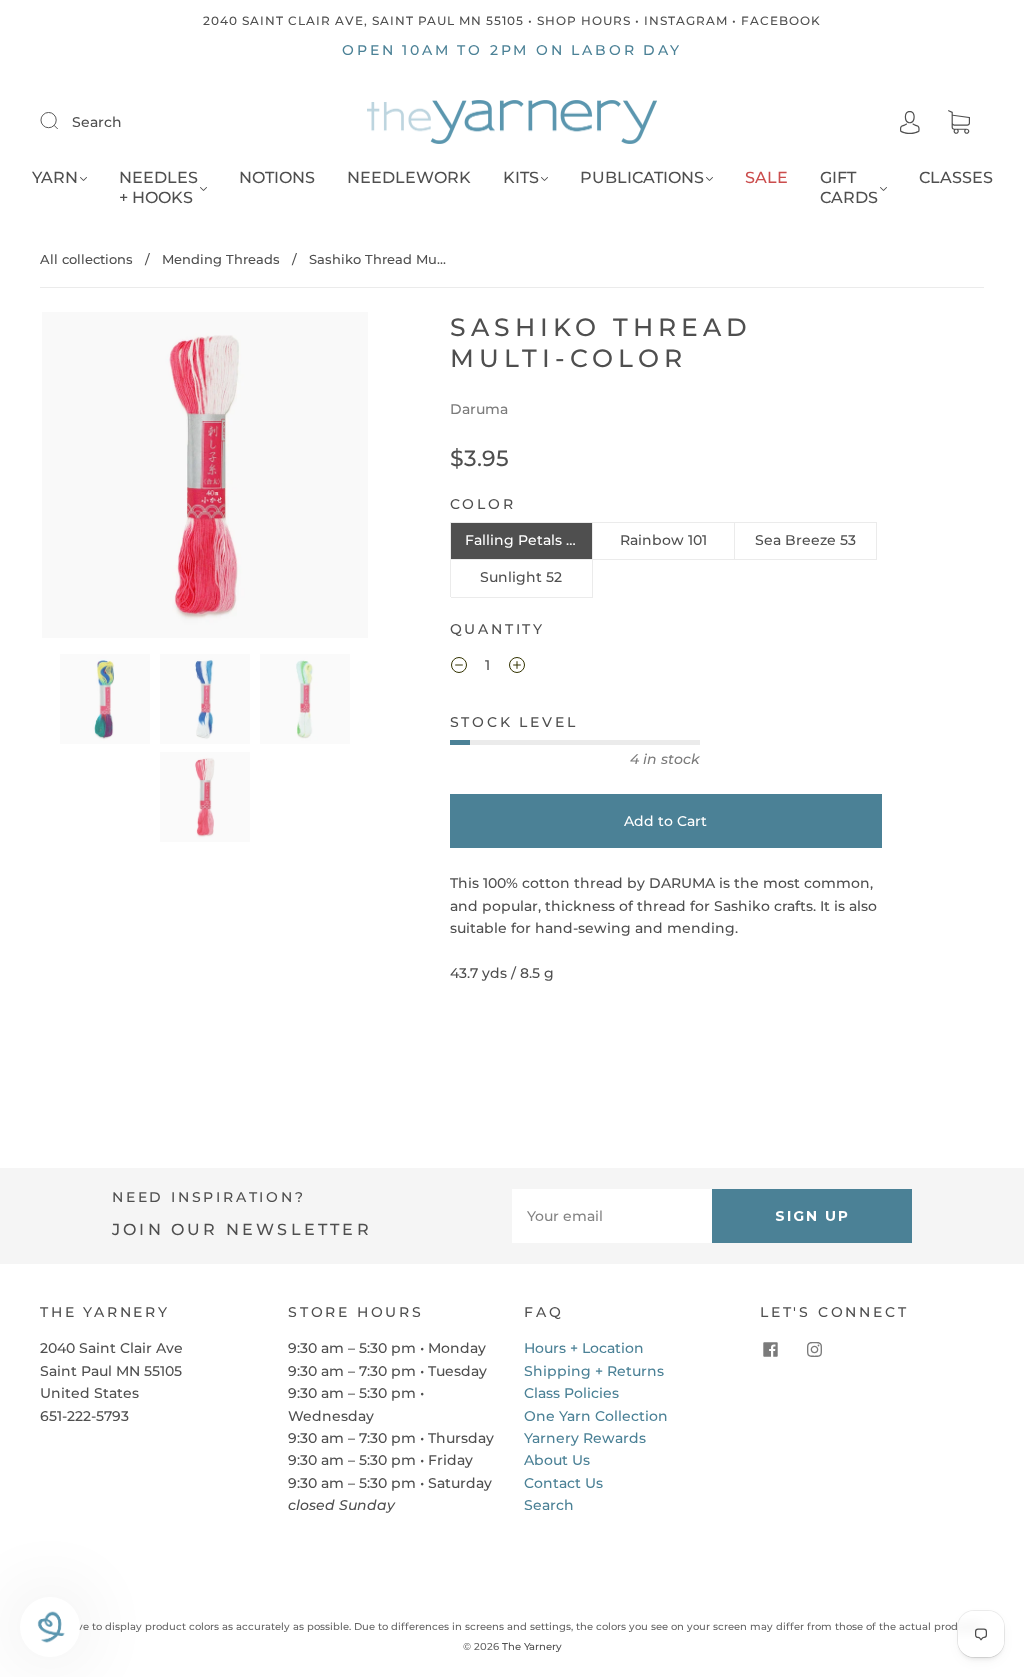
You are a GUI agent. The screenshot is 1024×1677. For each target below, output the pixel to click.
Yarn (55, 177)
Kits (521, 177)
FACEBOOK (781, 20)
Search (97, 122)
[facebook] (770, 1349)
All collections (86, 259)
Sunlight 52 (521, 577)
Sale (766, 177)
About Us (557, 1460)
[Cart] (959, 123)
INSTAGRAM (686, 20)
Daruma (479, 409)
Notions (277, 177)
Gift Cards (849, 187)
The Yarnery (532, 1646)
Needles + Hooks (158, 187)
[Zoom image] (204, 479)
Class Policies (571, 1393)
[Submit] (62, 121)
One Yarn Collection (596, 1416)
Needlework (409, 177)
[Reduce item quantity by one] (459, 668)
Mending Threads (221, 259)
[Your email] (612, 1216)
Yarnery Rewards (585, 1438)
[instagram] (814, 1349)
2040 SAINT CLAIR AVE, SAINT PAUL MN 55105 (363, 20)
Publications (642, 177)
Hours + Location (584, 1348)
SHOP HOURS (584, 20)
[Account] (910, 122)
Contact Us (563, 1483)
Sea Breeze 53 (805, 540)
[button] (74, 479)
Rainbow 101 (663, 540)
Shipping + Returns (594, 1371)
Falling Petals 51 (522, 540)
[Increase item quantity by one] (517, 668)
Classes (956, 177)
